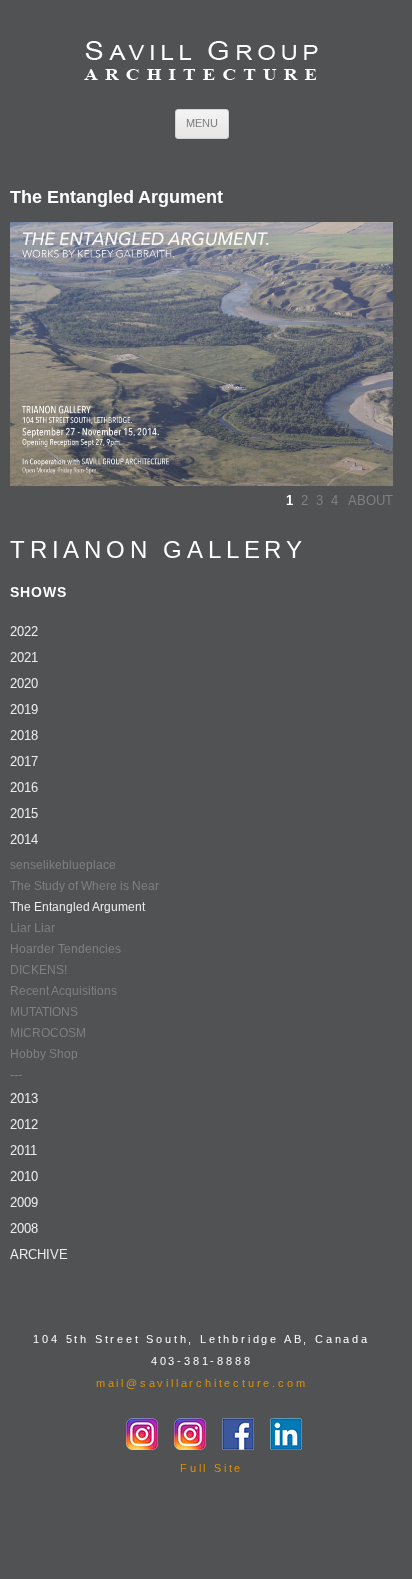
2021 (24, 657)
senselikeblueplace (63, 865)
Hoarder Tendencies (65, 949)
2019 (24, 709)
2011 (23, 1150)
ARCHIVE (39, 1254)
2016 (24, 787)
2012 (24, 1124)
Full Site (211, 1468)
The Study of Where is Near (84, 886)
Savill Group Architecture (202, 62)
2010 (24, 1176)
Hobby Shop (44, 1054)
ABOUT (370, 500)
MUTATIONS (44, 1012)
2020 (24, 683)
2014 (24, 839)
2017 (24, 761)
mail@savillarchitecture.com (202, 1383)
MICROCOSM (48, 1033)
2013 (24, 1098)
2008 (24, 1228)
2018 (24, 735)
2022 (24, 631)
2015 (24, 813)
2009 (24, 1202)
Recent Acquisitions (63, 991)
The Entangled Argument (77, 907)
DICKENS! (38, 970)
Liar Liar (32, 928)
